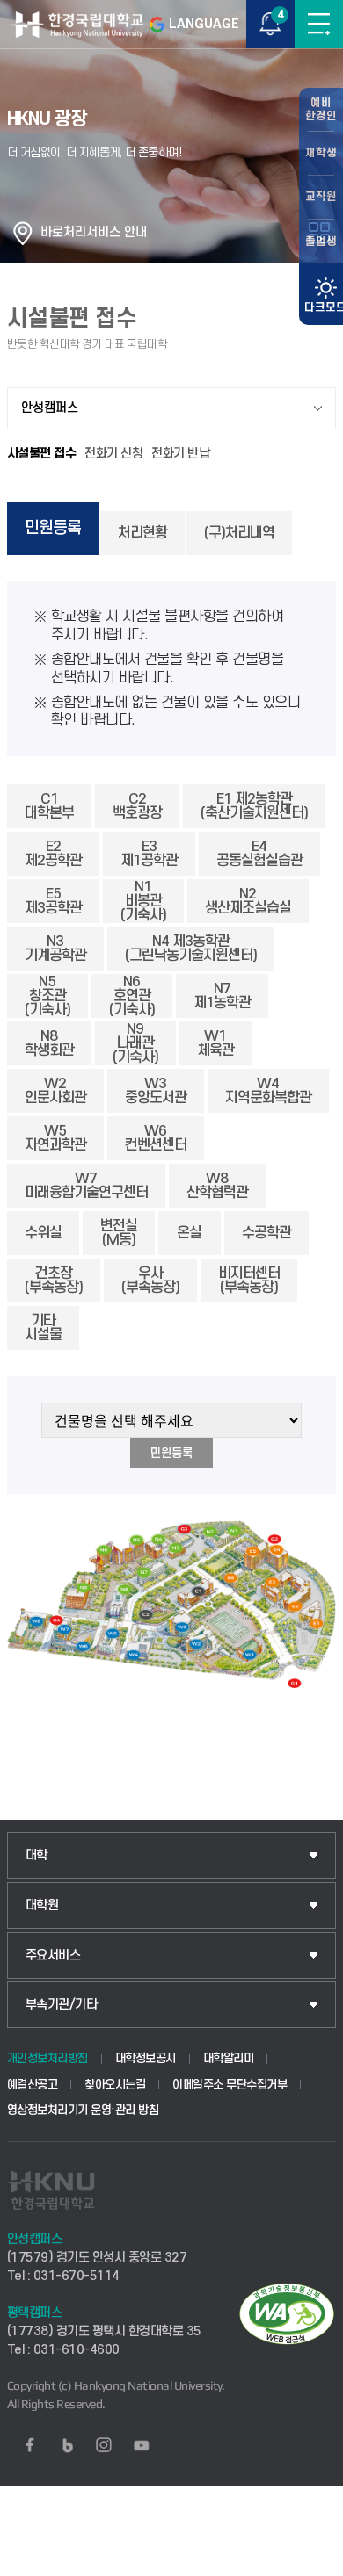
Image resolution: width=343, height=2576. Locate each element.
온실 (189, 1233)
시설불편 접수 (42, 454)
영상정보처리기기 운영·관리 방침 (83, 2110)
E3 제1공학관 (149, 854)
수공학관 (266, 1233)
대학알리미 (229, 2058)
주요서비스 (53, 1955)
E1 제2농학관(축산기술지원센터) (254, 806)
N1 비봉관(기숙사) (143, 901)
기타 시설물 (43, 1328)
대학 (36, 1855)
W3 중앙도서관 (156, 1091)
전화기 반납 (180, 454)
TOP (313, 2562)
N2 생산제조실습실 (248, 901)
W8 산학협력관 (217, 1186)
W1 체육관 (215, 1043)
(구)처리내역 (239, 533)
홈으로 (23, 233)
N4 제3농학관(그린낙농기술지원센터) (191, 949)
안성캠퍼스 (50, 408)
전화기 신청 (113, 454)
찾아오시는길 (115, 2085)
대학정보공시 (146, 2058)
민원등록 (53, 528)
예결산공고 (33, 2085)
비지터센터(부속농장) (249, 1281)
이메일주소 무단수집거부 (230, 2085)
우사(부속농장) (150, 1281)
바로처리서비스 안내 (94, 232)
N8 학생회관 (49, 1043)
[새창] (30, 2445)
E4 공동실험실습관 (259, 854)
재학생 (321, 153)
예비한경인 (321, 109)
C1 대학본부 (49, 806)
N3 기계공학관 (55, 949)
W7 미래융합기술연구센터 (86, 1186)
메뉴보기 (319, 24)
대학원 (42, 1905)
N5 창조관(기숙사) (47, 996)
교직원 (321, 197)
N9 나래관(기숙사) (135, 1043)
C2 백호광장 (137, 806)
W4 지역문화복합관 (268, 1091)
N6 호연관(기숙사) (132, 996)
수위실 (43, 1233)
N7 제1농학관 (222, 996)
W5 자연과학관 (55, 1138)
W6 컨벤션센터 (156, 1138)
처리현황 (142, 533)
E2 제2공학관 (53, 854)
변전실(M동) (119, 1233)
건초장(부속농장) (54, 1281)
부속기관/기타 (62, 2005)
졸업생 (321, 242)
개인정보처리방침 (47, 2058)
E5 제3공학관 (53, 901)
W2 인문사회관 (55, 1091)
